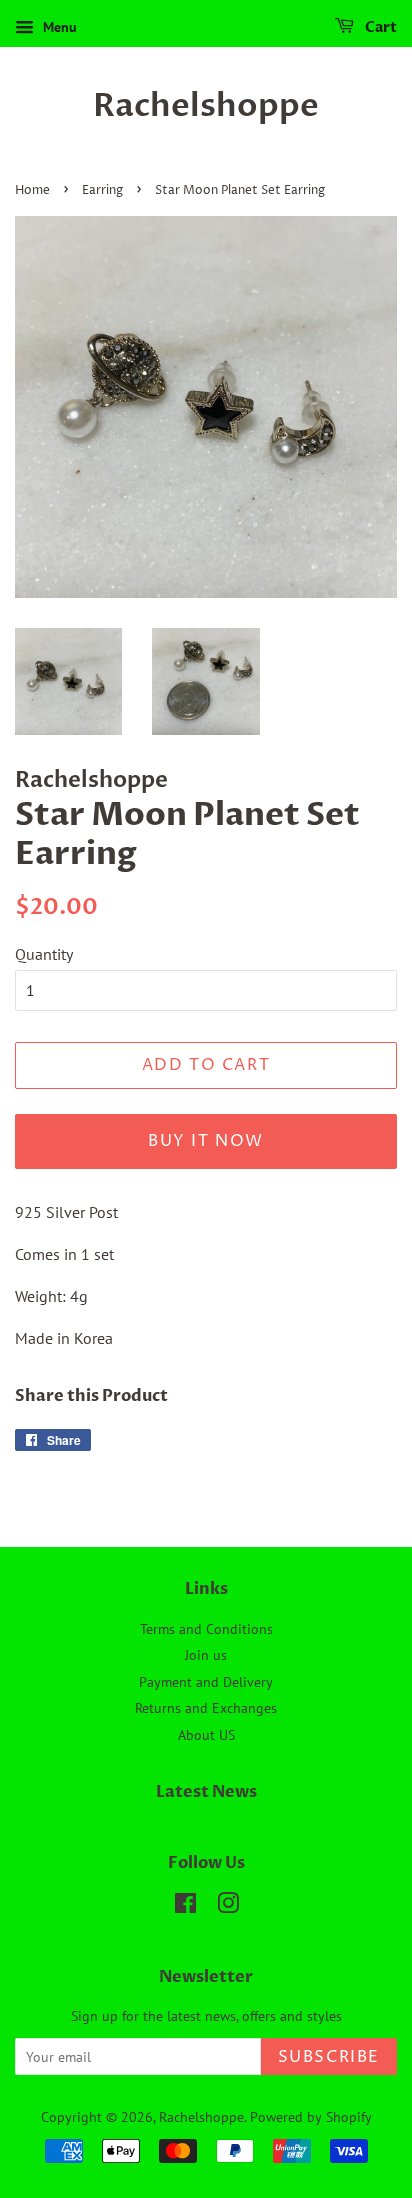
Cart (379, 27)
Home (32, 190)
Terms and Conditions (206, 1629)
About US (206, 1735)
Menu (58, 27)
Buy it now (206, 1141)
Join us (206, 1655)
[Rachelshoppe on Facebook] (185, 1907)
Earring (102, 190)
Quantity (44, 954)
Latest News (206, 1792)
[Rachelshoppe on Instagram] (228, 1907)
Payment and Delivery (206, 1682)
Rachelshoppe (206, 106)
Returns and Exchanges (206, 1708)
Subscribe (329, 2057)
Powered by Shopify (311, 2117)
